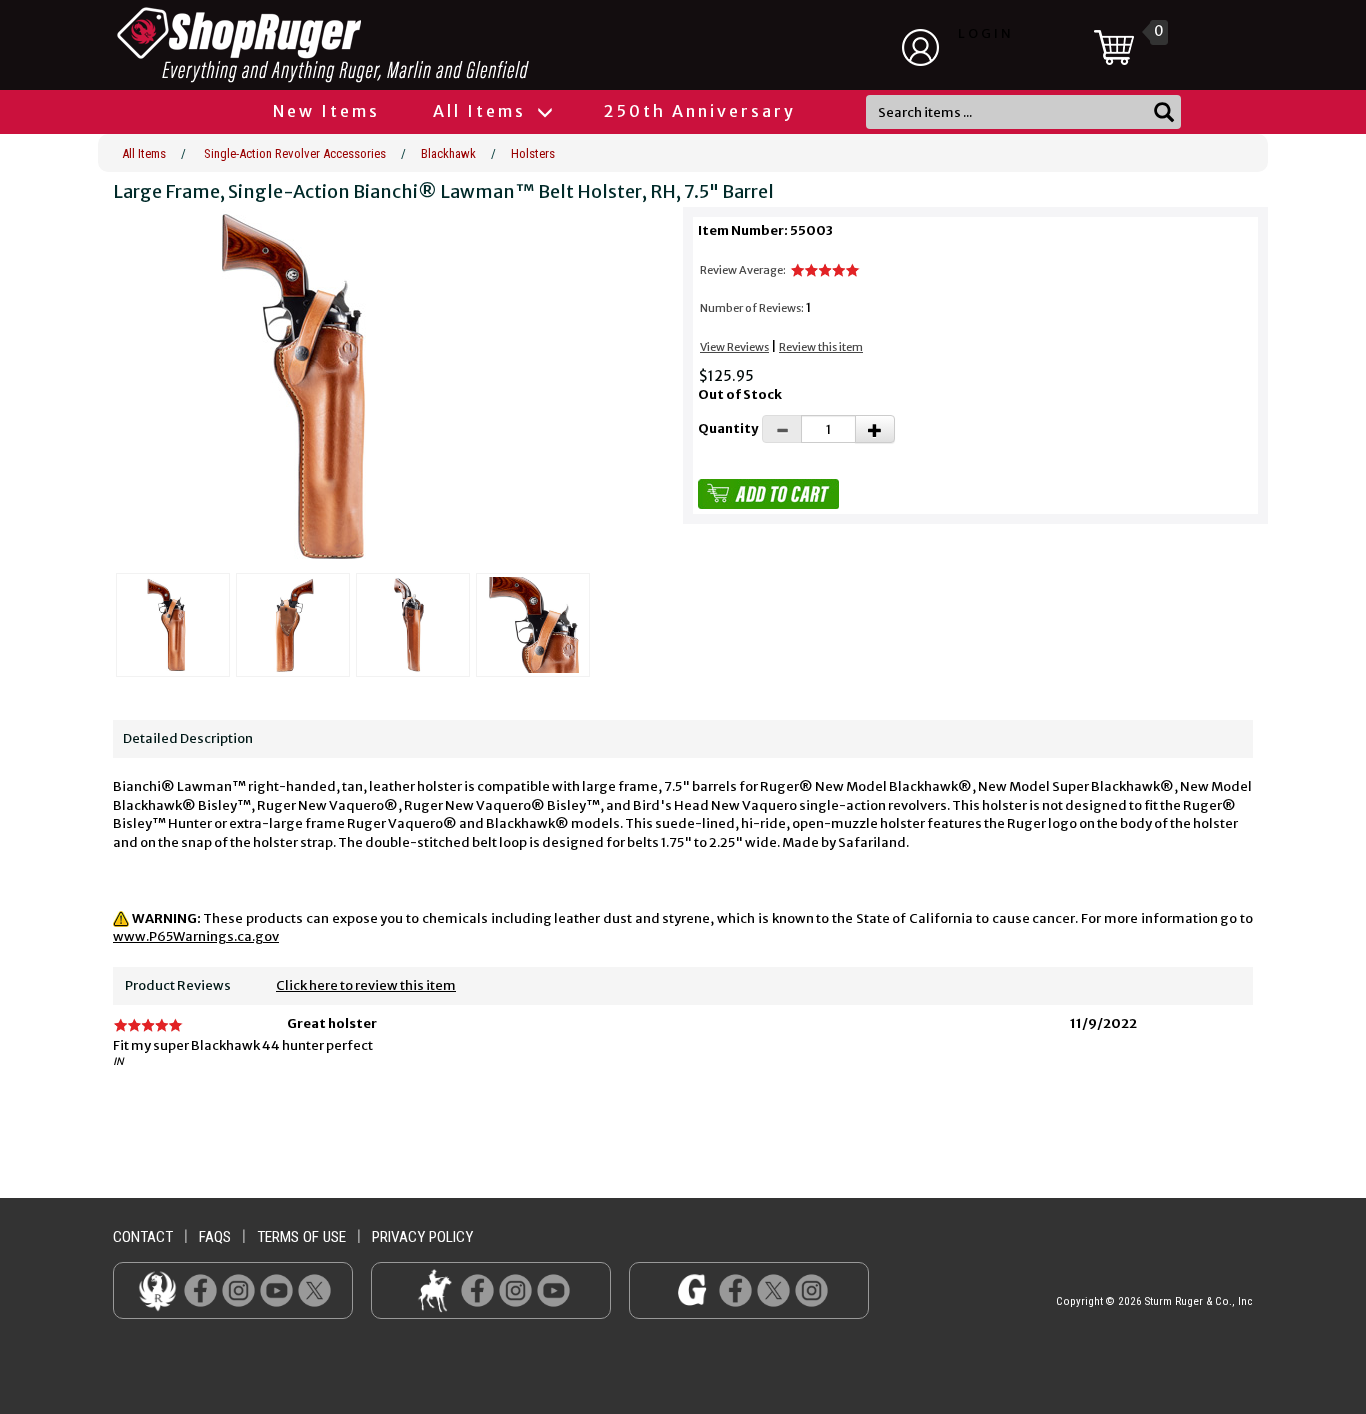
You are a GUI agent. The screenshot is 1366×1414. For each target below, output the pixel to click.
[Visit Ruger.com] (157, 1289)
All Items (482, 111)
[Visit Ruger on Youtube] (276, 1289)
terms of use (301, 1237)
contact (143, 1237)
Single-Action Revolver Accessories (295, 153)
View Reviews (734, 347)
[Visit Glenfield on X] (773, 1289)
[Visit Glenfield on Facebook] (735, 1289)
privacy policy (422, 1237)
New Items (326, 111)
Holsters (533, 153)
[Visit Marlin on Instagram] (515, 1289)
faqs (215, 1237)
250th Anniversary (700, 111)
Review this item (821, 347)
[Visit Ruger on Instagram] (238, 1289)
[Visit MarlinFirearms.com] (434, 1289)
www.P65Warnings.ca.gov (196, 936)
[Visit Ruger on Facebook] (200, 1289)
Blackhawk (448, 153)
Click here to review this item (366, 985)
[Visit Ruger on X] (314, 1289)
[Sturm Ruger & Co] (378, 45)
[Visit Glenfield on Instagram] (811, 1289)
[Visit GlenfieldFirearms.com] (692, 1289)
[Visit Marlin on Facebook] (477, 1289)
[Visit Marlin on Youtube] (553, 1289)
